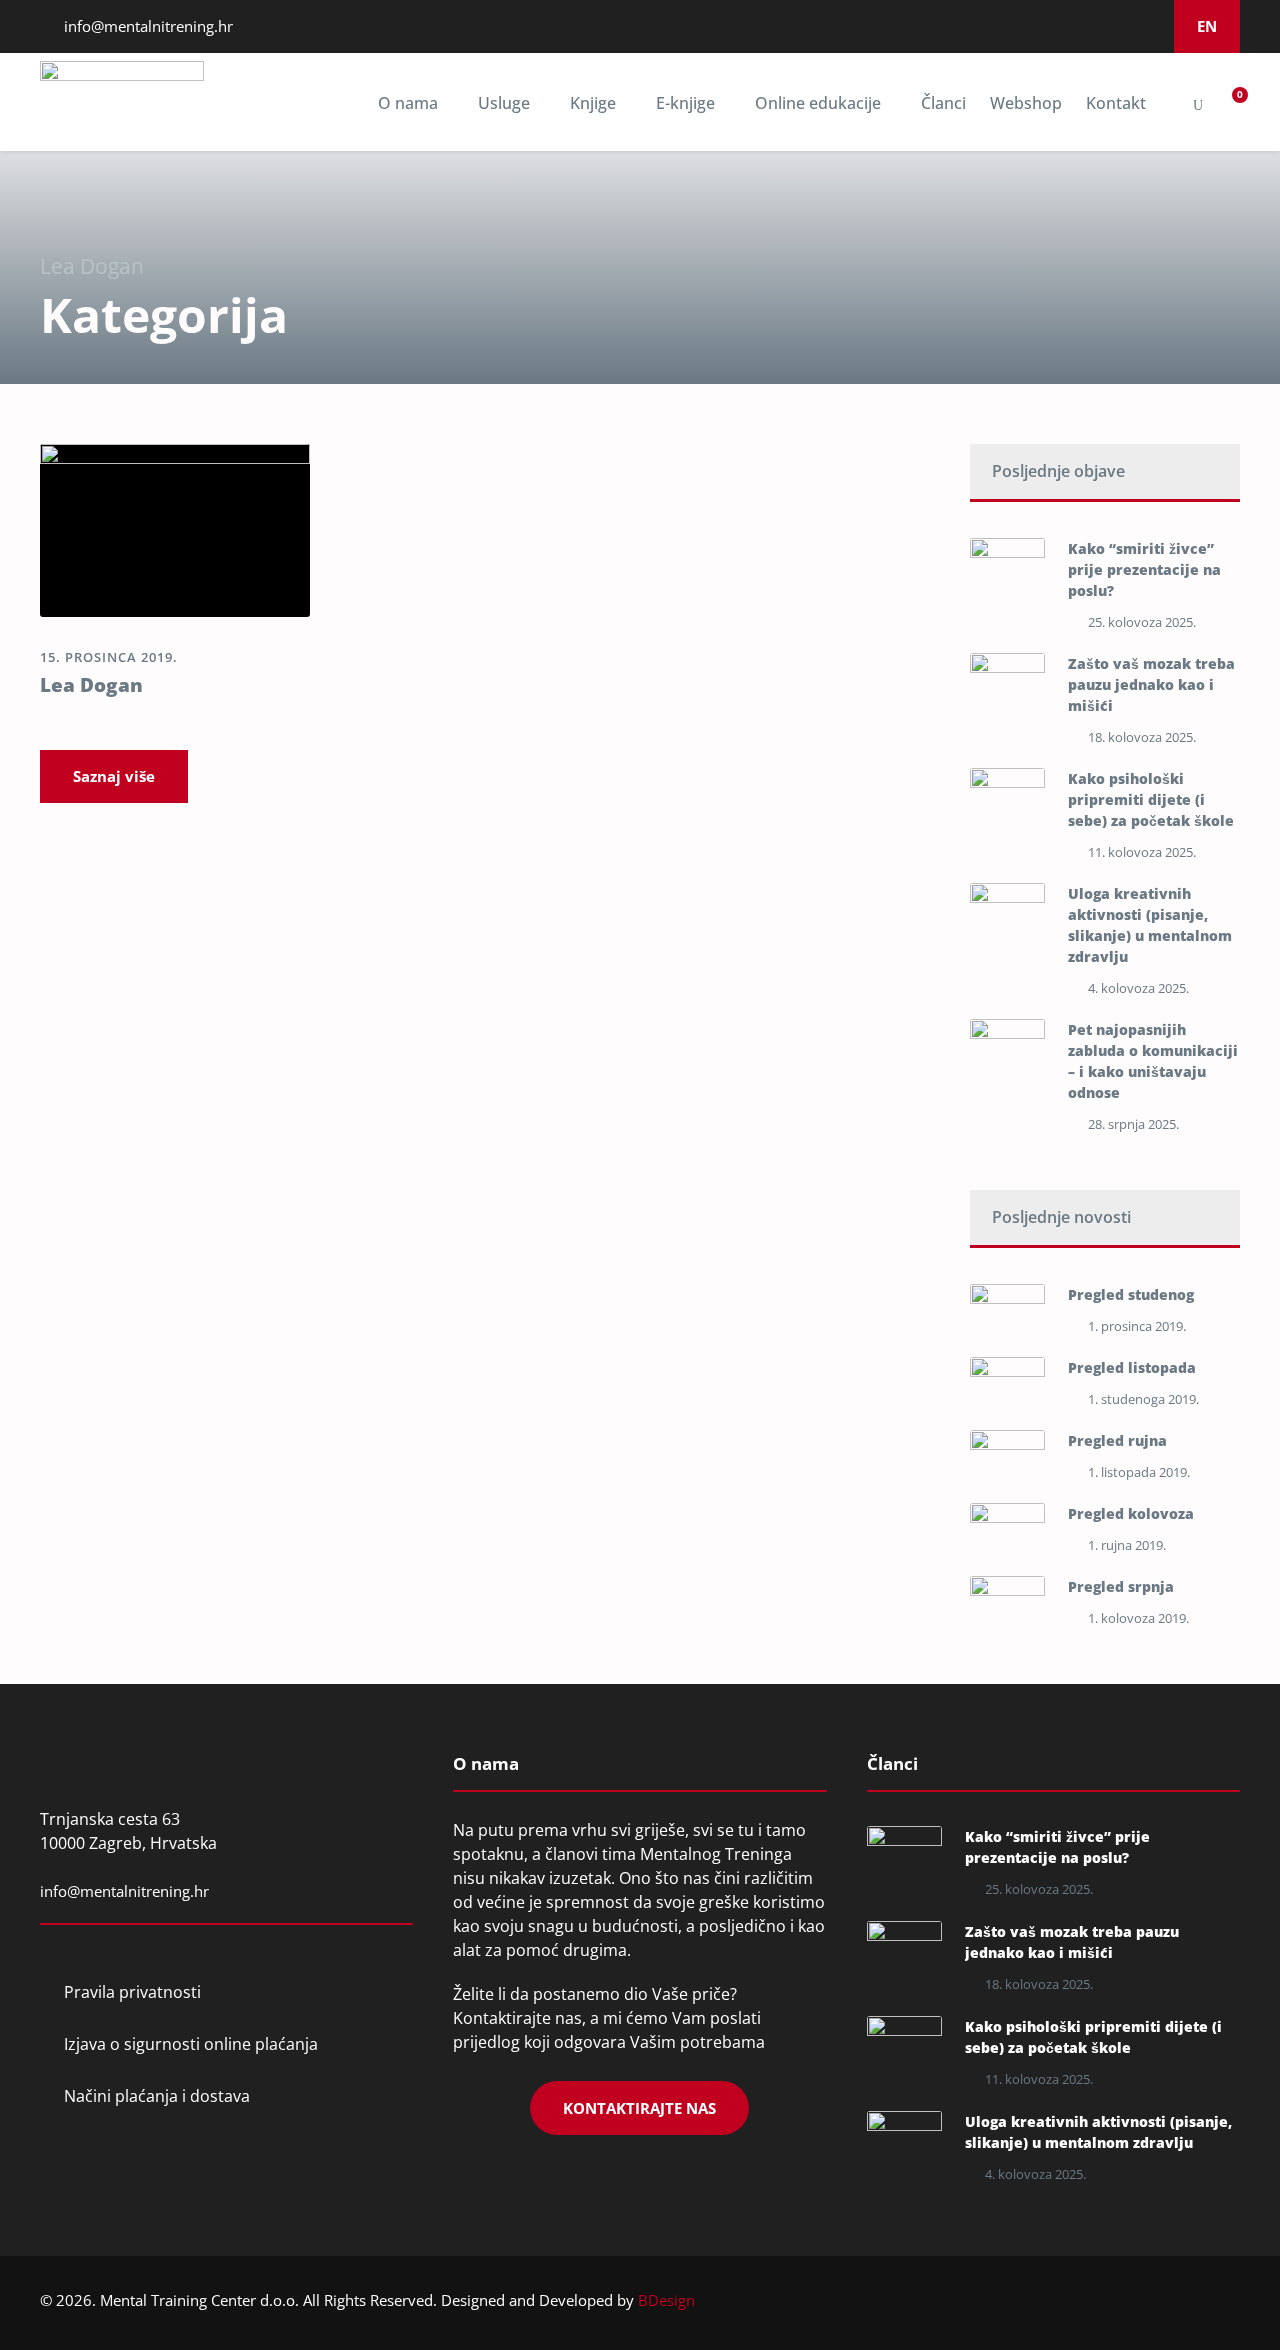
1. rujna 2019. (1127, 1545)
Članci (943, 103)
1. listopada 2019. (1139, 1472)
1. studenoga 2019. (1143, 1399)
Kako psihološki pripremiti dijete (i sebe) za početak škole (1151, 799)
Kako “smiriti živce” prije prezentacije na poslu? (1144, 569)
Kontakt (1116, 103)
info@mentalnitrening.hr (146, 26)
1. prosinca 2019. (1137, 1326)
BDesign (666, 2300)
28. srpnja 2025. (1133, 1124)
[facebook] (1037, 26)
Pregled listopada (1132, 1367)
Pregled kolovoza (1131, 1513)
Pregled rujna (1117, 1440)
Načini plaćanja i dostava (157, 2096)
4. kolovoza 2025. (1138, 988)
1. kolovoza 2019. (1138, 1618)
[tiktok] (1145, 26)
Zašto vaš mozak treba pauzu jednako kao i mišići (1151, 684)
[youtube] (1118, 26)
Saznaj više (114, 776)
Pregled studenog (1131, 1294)
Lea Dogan (91, 685)
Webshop (1026, 103)
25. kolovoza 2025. (1142, 622)
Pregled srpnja (1121, 1586)
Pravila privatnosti (132, 1992)
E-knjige (685, 103)
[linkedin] (1064, 26)
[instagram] (1091, 26)
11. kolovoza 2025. (1142, 852)
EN (1207, 26)
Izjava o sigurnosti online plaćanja (191, 2044)
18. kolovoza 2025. (1142, 737)
